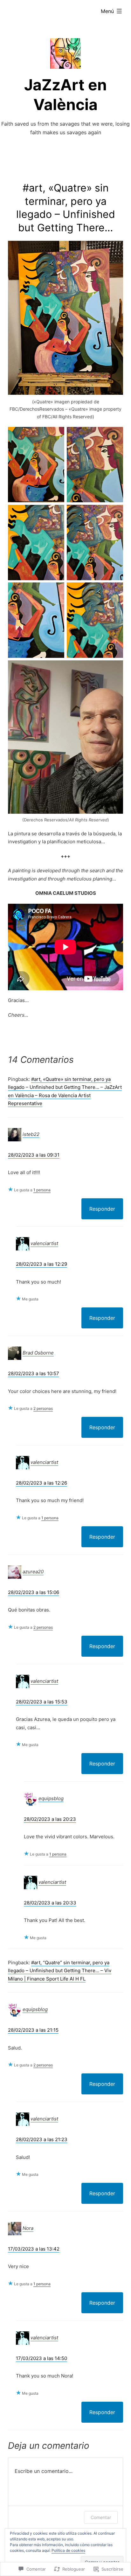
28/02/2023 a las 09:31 (34, 1155)
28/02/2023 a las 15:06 (34, 1592)
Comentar (101, 2517)
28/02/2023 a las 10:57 (34, 1373)
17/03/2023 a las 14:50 (41, 2358)
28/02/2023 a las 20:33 (50, 1903)
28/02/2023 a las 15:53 (42, 1702)
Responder (102, 1209)
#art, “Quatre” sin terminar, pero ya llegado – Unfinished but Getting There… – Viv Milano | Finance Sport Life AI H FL (60, 1971)
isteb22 (31, 1134)
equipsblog (51, 1798)
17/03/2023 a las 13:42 (34, 2249)
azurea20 (33, 1572)
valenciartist (44, 1243)
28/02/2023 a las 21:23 (42, 2139)
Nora (28, 2228)
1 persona (42, 1190)
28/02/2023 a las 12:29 (41, 1264)
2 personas (43, 1408)
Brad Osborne (38, 1353)
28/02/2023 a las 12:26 (41, 1483)
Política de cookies (68, 2550)
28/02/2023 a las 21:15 (33, 2030)
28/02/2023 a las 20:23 (50, 1819)
